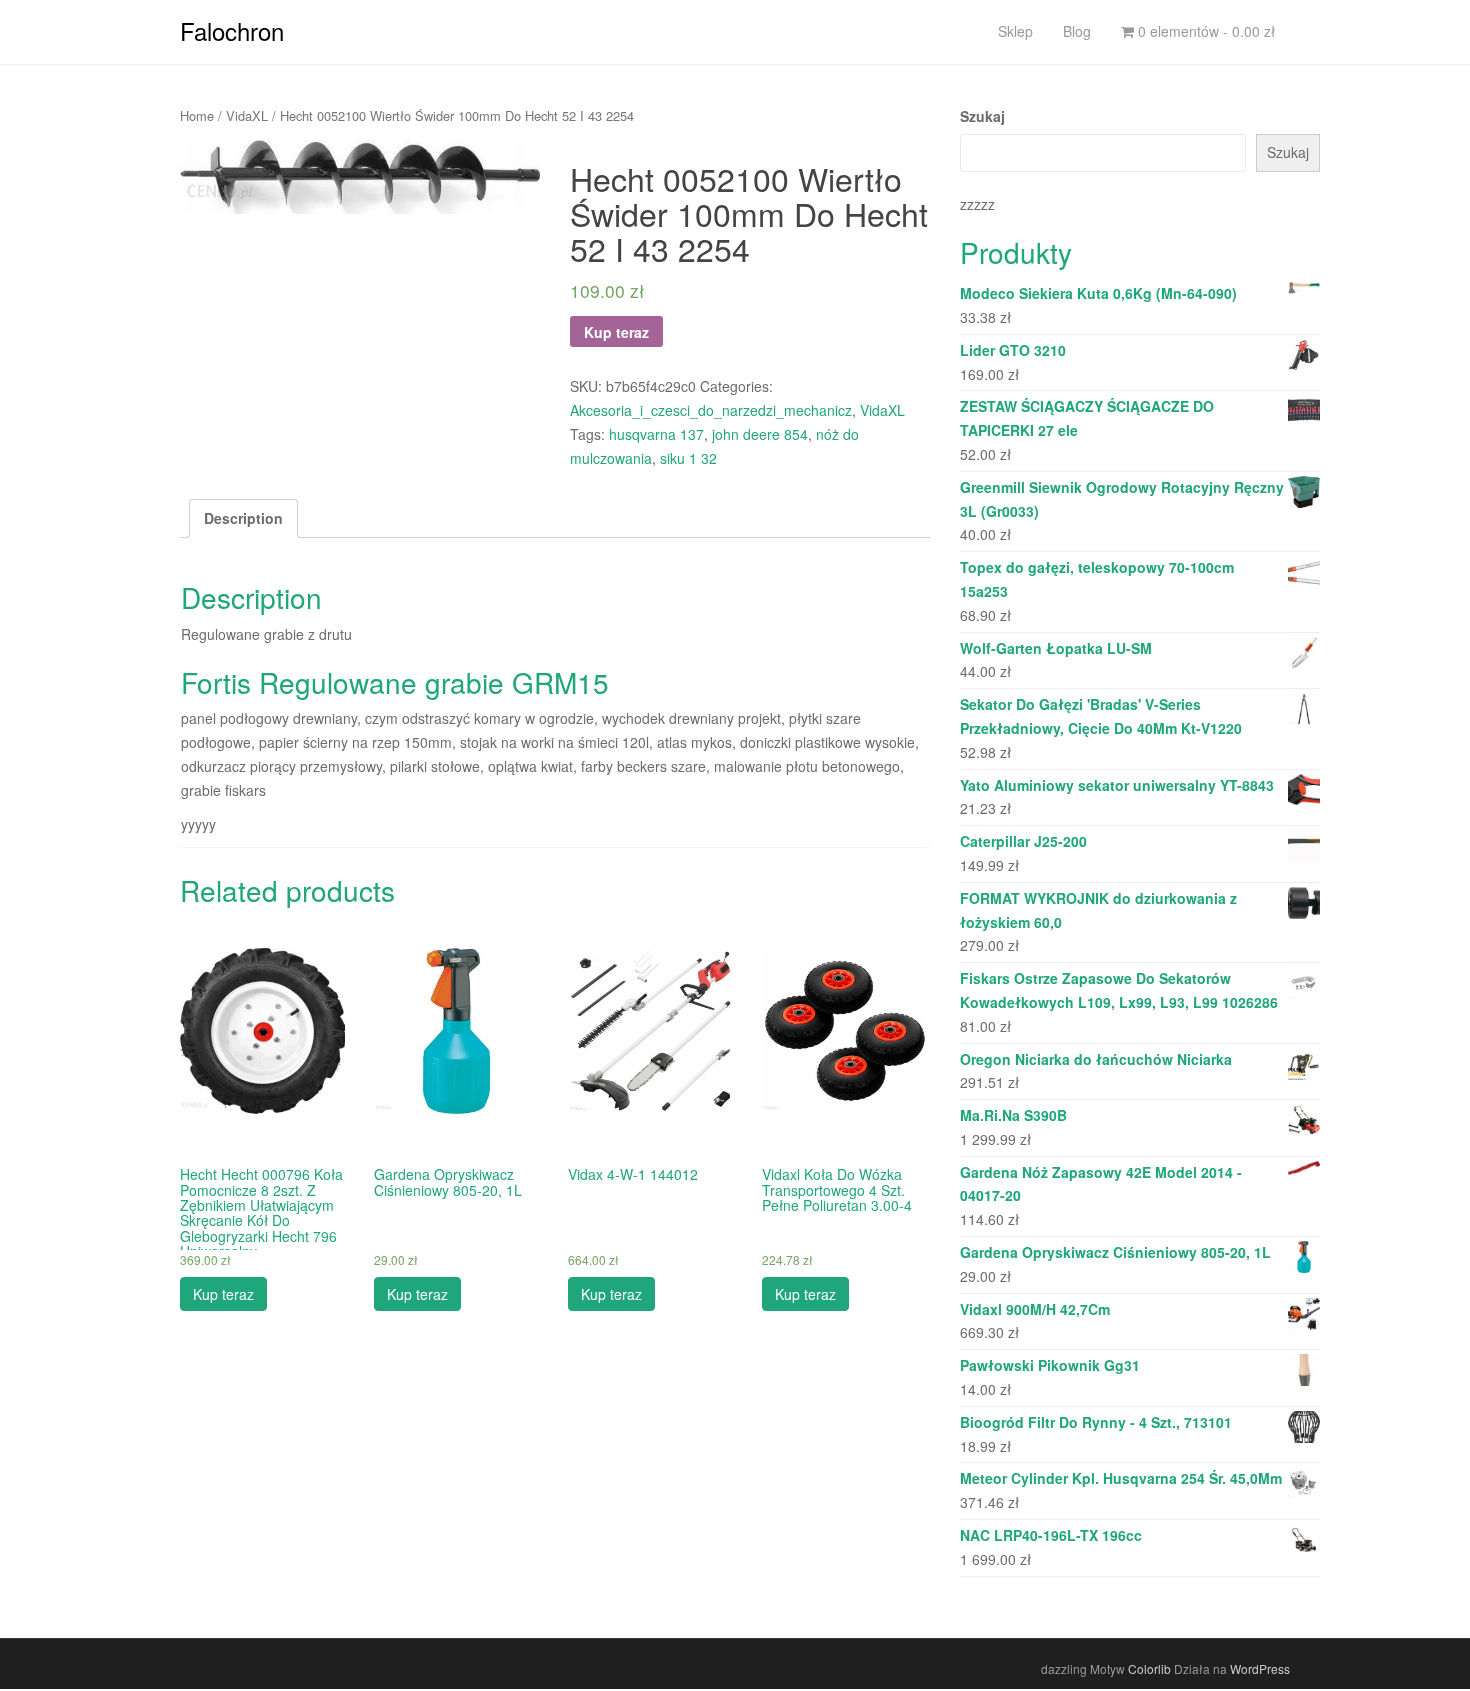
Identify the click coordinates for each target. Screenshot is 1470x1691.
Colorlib (1149, 1668)
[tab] (243, 519)
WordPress (1260, 1668)
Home (197, 115)
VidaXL (247, 115)
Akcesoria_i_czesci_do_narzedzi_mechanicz (711, 410)
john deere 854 (760, 434)
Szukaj (982, 116)
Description (243, 518)
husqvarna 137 (656, 434)
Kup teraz (616, 332)
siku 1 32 (688, 458)
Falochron (232, 30)
